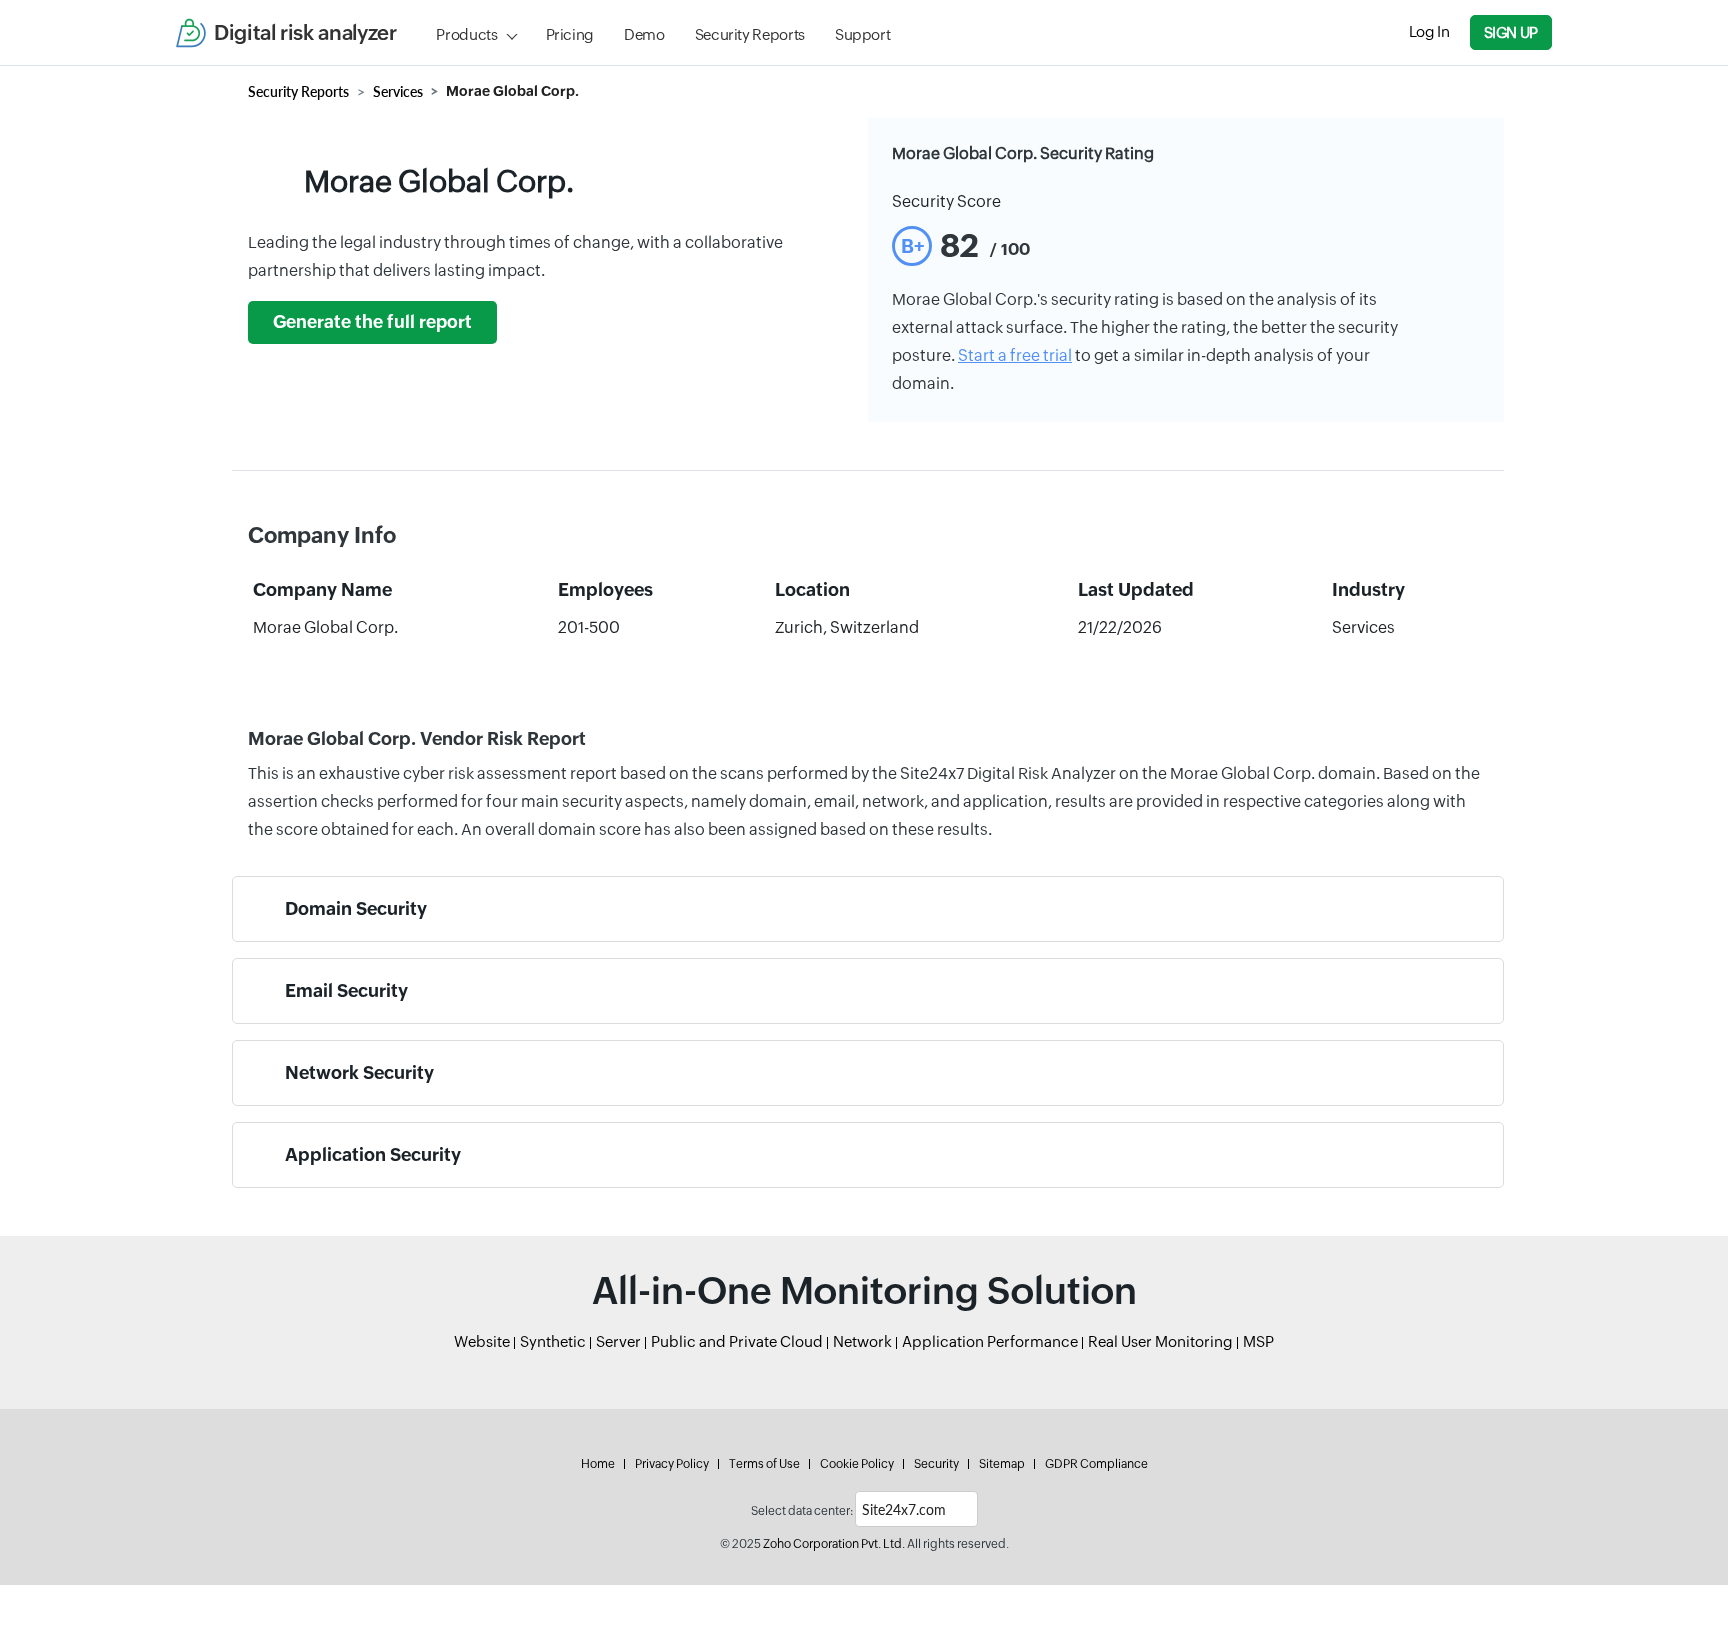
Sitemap (1002, 1464)
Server (618, 1341)
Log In (1429, 31)
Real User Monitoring (1160, 1341)
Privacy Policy (672, 1464)
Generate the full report (372, 322)
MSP (1258, 1341)
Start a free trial (1015, 355)
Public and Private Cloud (737, 1341)
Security (936, 1464)
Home (598, 1464)
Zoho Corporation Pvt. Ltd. (834, 1544)
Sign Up (1511, 32)
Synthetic (553, 1341)
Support (862, 34)
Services (398, 91)
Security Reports (750, 34)
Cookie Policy (857, 1464)
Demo (644, 34)
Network (862, 1341)
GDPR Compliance (1096, 1464)
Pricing (570, 34)
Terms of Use (764, 1464)
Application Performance (990, 1341)
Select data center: (802, 1511)
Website (482, 1341)
